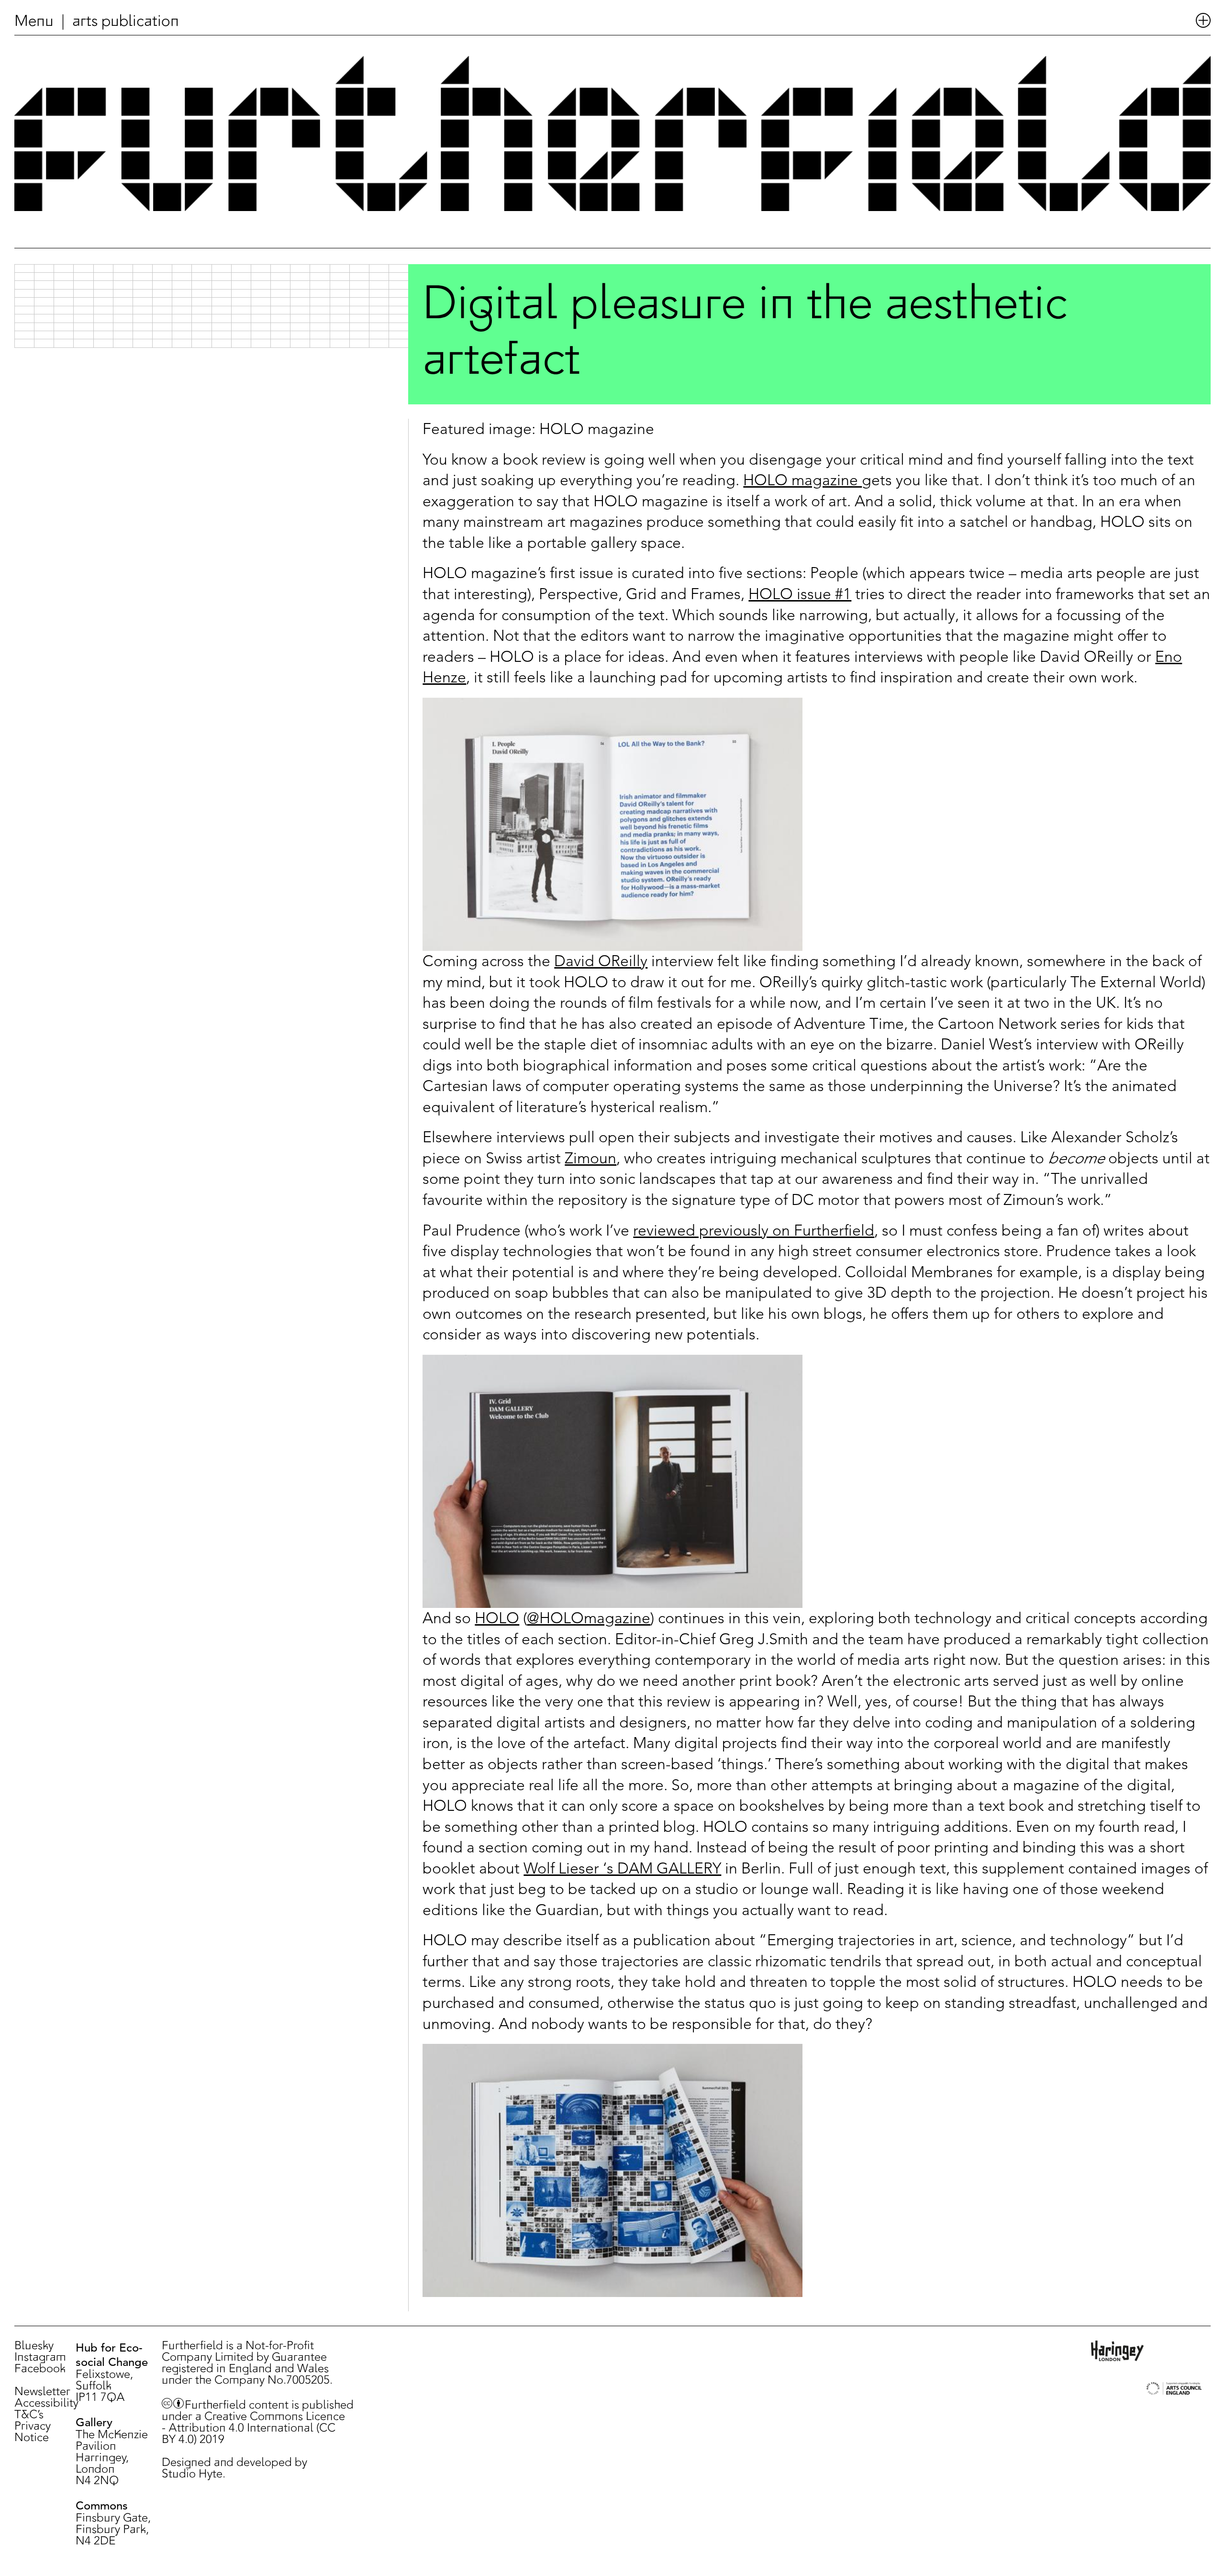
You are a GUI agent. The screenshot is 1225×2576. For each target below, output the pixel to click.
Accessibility (46, 2404)
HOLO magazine (802, 480)
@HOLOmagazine (589, 1618)
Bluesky (34, 2346)
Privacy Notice (33, 2432)
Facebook (40, 2369)
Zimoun (590, 1158)
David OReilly (601, 961)
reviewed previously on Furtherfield (754, 1230)
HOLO (497, 1618)
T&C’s (29, 2415)
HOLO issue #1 (800, 594)
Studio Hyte (192, 2475)
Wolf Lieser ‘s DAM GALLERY (622, 1868)
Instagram (40, 2358)
